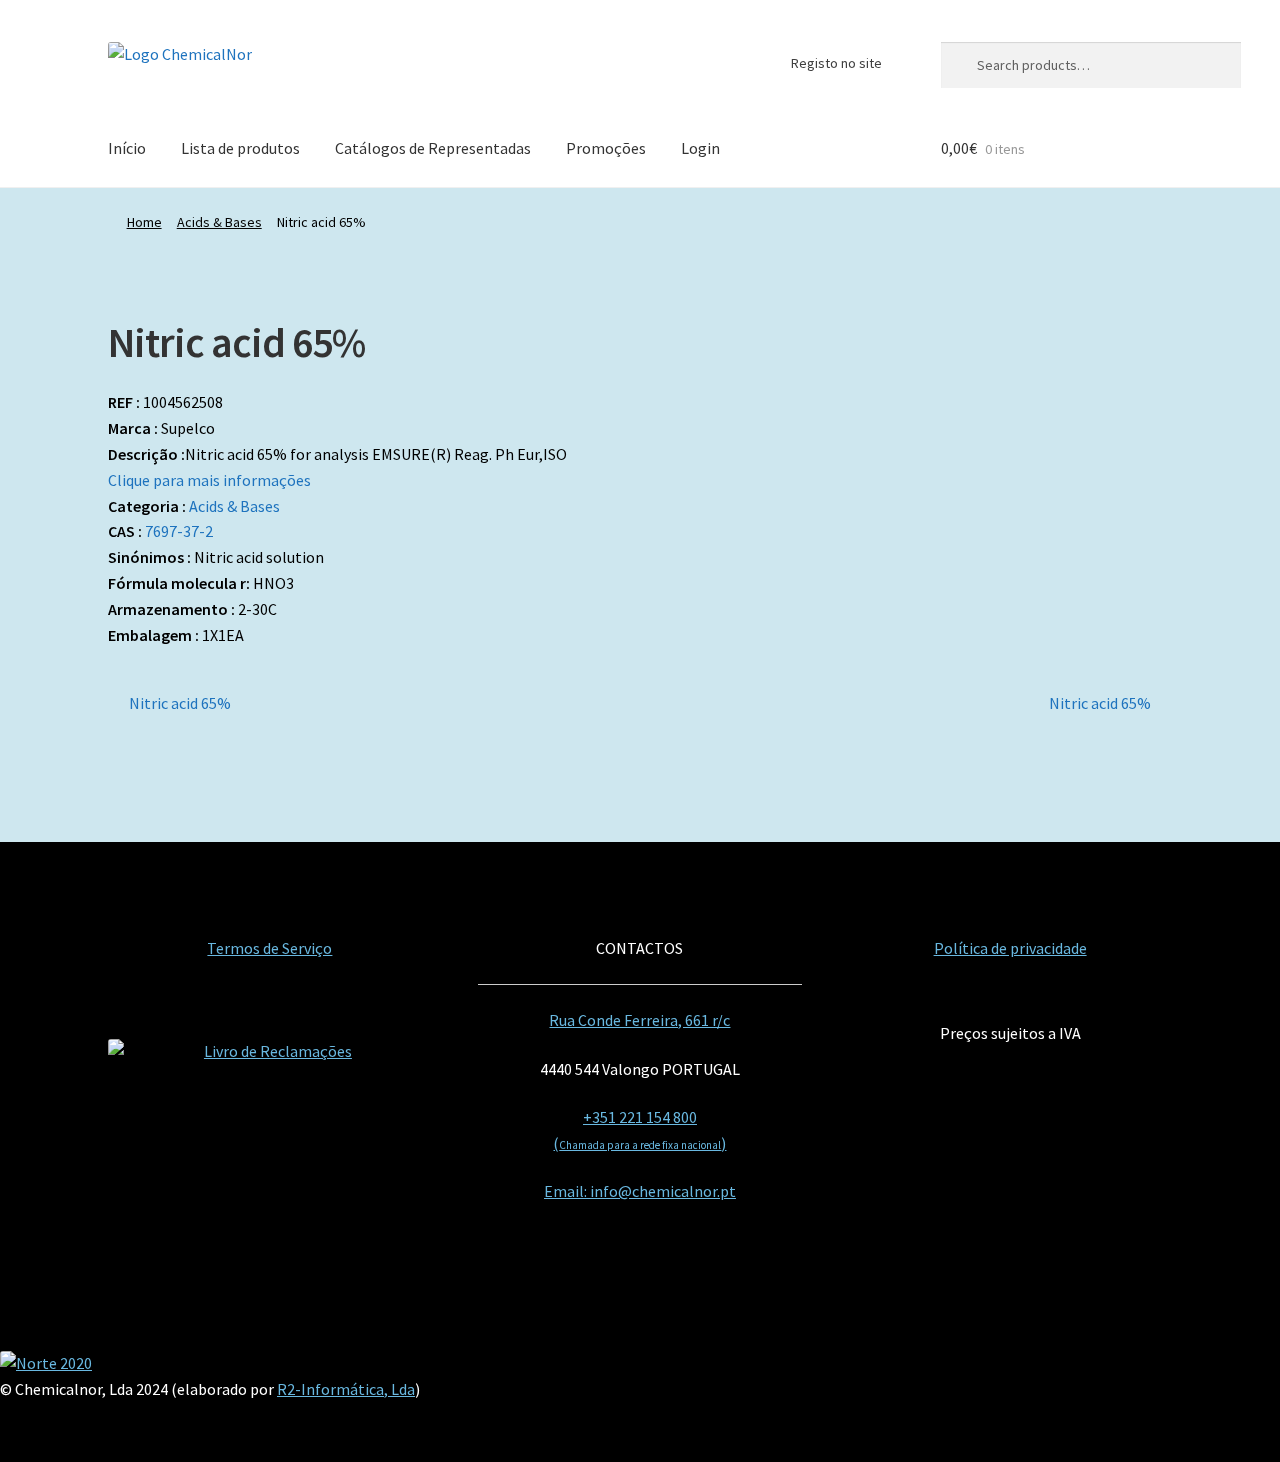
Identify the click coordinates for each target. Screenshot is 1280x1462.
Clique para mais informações (209, 480)
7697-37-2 (179, 531)
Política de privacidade (1010, 948)
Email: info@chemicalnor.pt (640, 1191)
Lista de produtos (240, 148)
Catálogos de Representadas (433, 148)
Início (127, 148)
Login (700, 148)
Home (144, 222)
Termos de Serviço (269, 948)
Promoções (606, 148)
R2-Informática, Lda (346, 1389)
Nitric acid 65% (179, 704)
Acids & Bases (219, 222)
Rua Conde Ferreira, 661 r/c (639, 1020)
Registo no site (836, 63)
